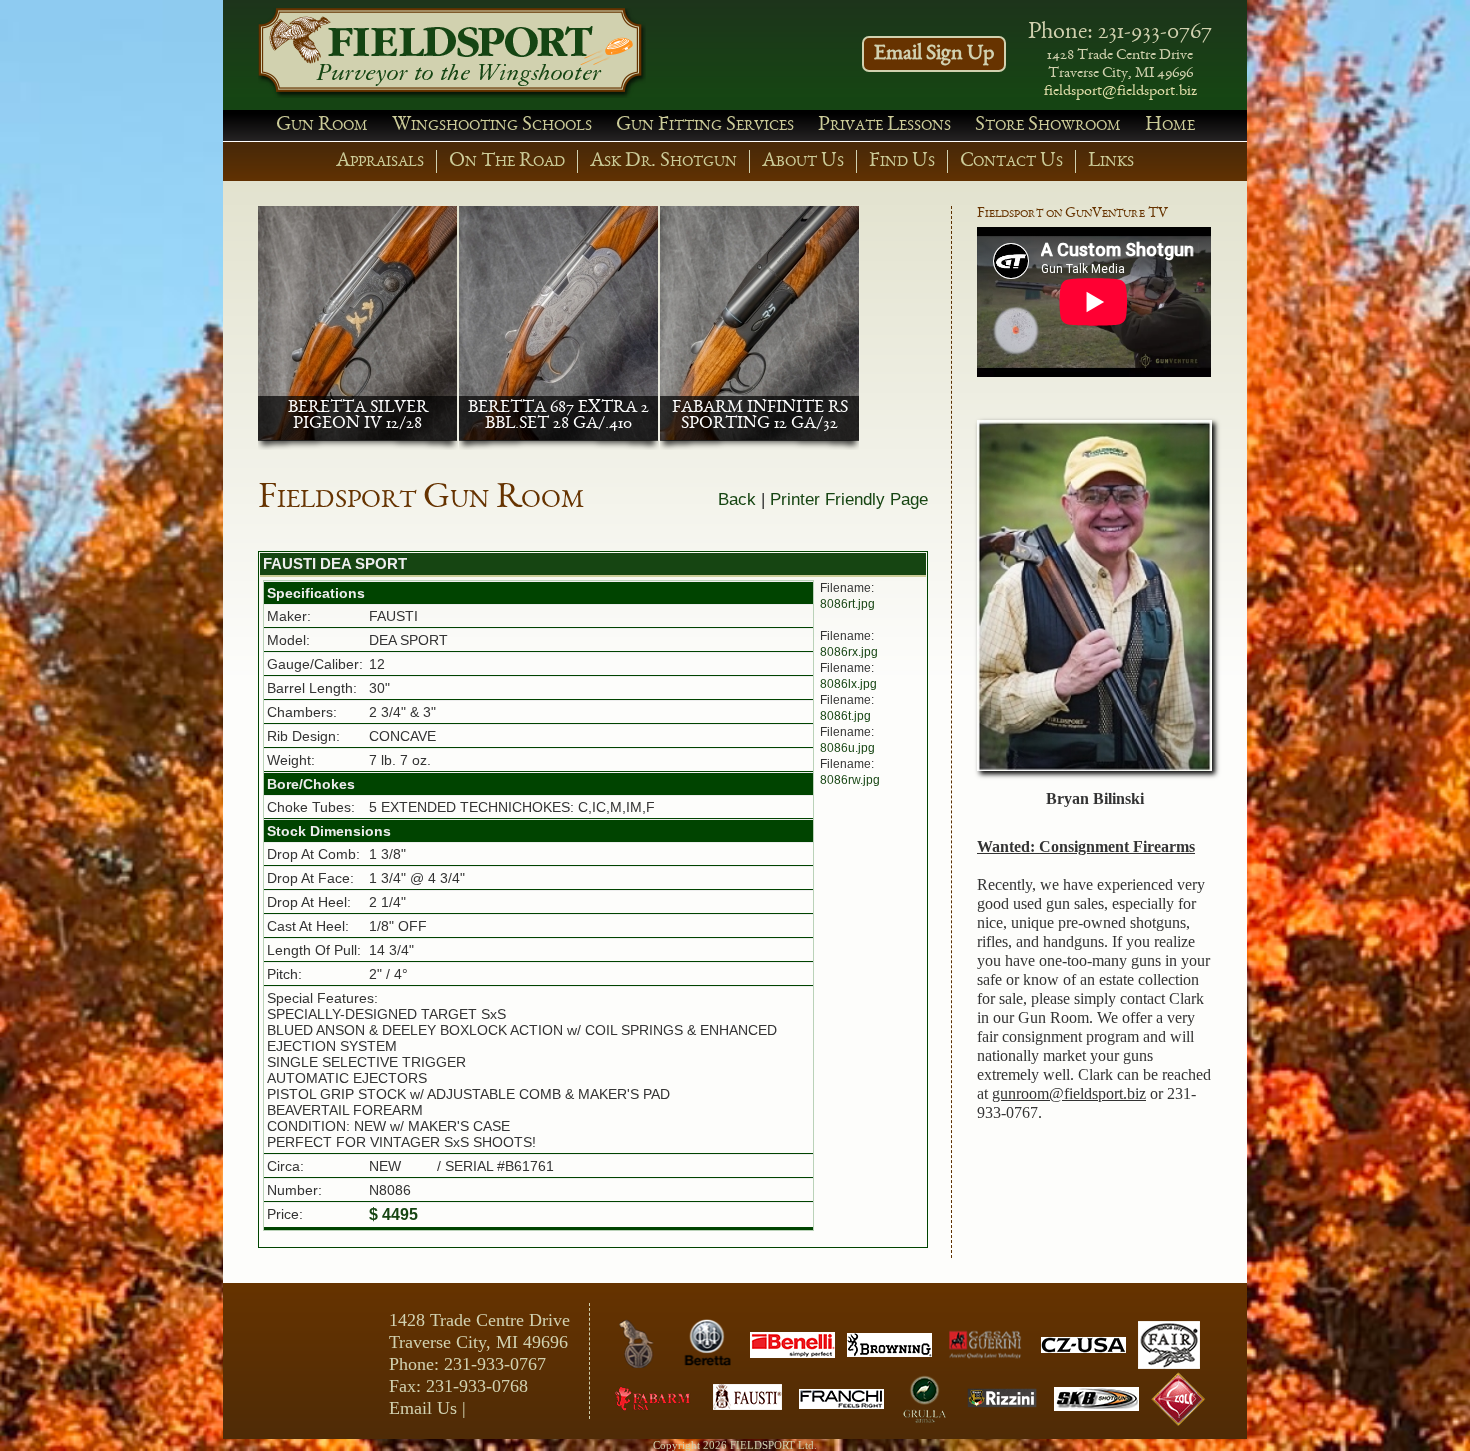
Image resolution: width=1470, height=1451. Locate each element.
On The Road (507, 161)
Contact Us (1011, 161)
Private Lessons (884, 125)
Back (737, 499)
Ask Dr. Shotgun (663, 161)
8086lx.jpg (848, 684)
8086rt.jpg (847, 604)
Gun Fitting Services (705, 125)
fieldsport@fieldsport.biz (1120, 92)
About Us (803, 161)
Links (1111, 161)
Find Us (902, 161)
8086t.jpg (845, 716)
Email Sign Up (934, 54)
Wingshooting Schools (492, 125)
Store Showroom (1048, 125)
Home (1170, 125)
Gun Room (322, 125)
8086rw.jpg (850, 780)
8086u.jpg (847, 748)
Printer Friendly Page (849, 499)
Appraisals (380, 161)
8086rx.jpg (849, 652)
